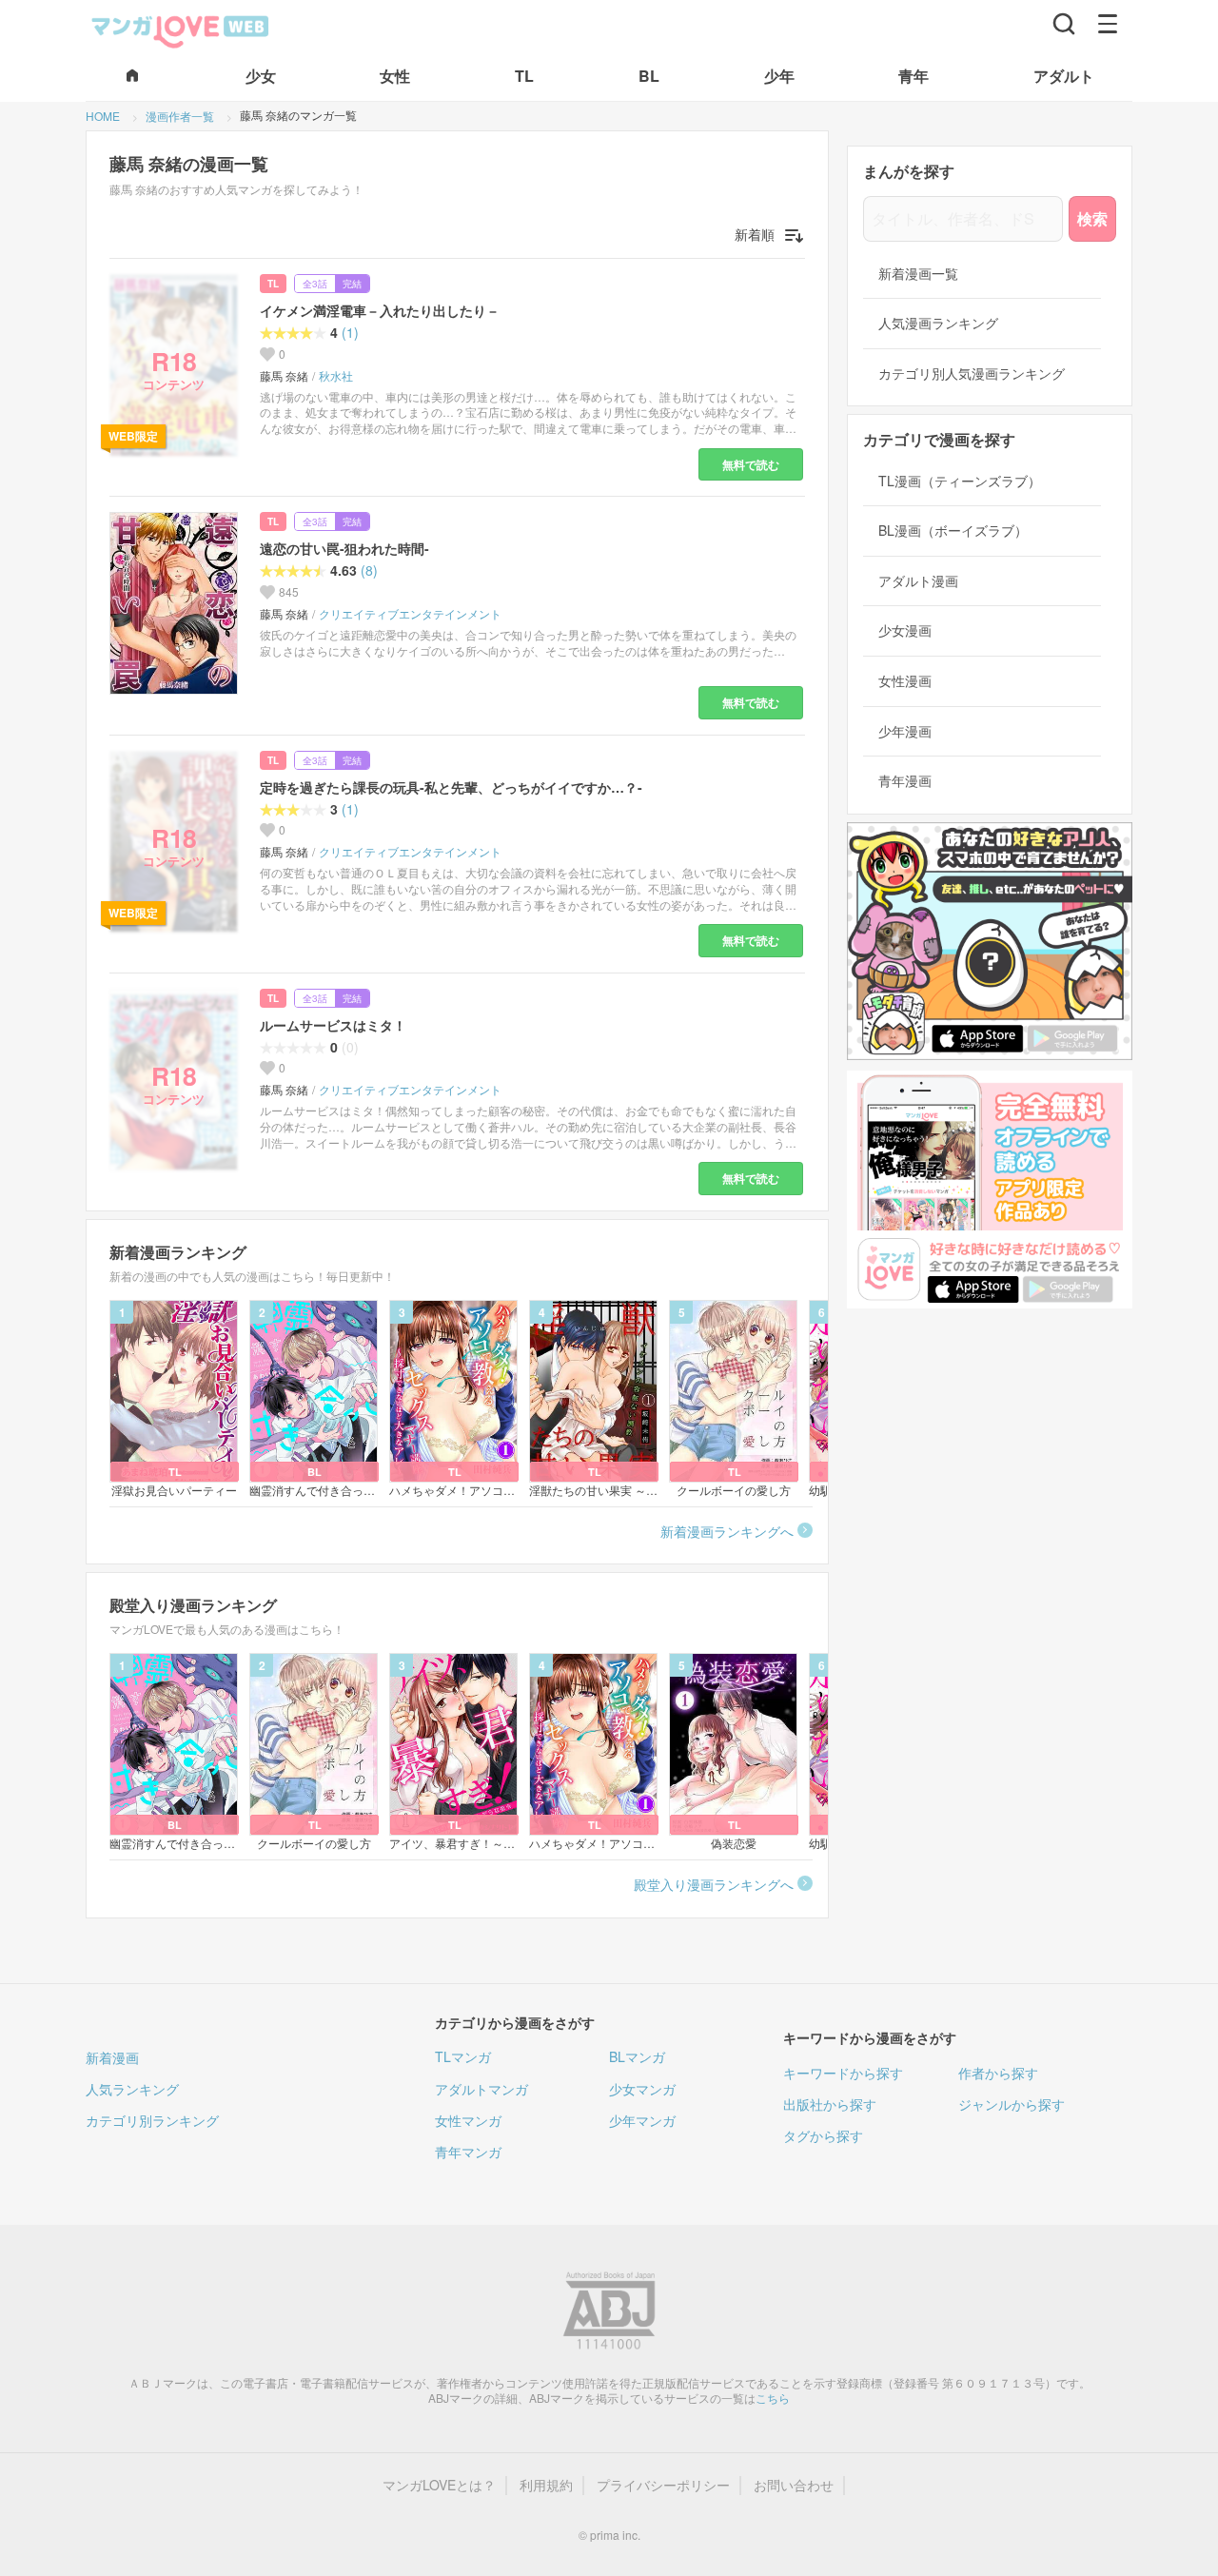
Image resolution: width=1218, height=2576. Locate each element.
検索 (1092, 218)
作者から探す (998, 2073)
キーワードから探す (843, 2073)
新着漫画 (112, 2057)
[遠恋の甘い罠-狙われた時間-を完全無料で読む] (177, 603)
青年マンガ (468, 2152)
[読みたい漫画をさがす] (1064, 24)
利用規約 (546, 2485)
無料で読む (751, 464)
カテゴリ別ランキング (152, 2120)
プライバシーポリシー (663, 2485)
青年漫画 (905, 781)
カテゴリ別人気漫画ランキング (972, 374)
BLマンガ (637, 2056)
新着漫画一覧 (918, 274)
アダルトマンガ (481, 2089)
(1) (350, 333)
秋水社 (336, 376)
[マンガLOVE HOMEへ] (132, 77)
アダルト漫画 (918, 581)
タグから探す (823, 2135)
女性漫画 (905, 681)
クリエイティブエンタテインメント (410, 614)
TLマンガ (463, 2056)
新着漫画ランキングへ (727, 1531)
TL (273, 284)
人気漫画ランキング (938, 323)
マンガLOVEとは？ (439, 2485)
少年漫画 (905, 731)
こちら (773, 2398)
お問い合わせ (794, 2485)
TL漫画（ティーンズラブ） (960, 481)
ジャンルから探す (1012, 2104)
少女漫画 (905, 630)
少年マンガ (642, 2120)
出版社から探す (830, 2104)
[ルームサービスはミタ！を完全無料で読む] (177, 1080)
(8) (369, 570)
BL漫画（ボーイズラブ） (953, 531)
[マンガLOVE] (181, 29)
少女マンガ (642, 2089)
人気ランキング (132, 2089)
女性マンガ (468, 2120)
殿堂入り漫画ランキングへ (714, 1884)
